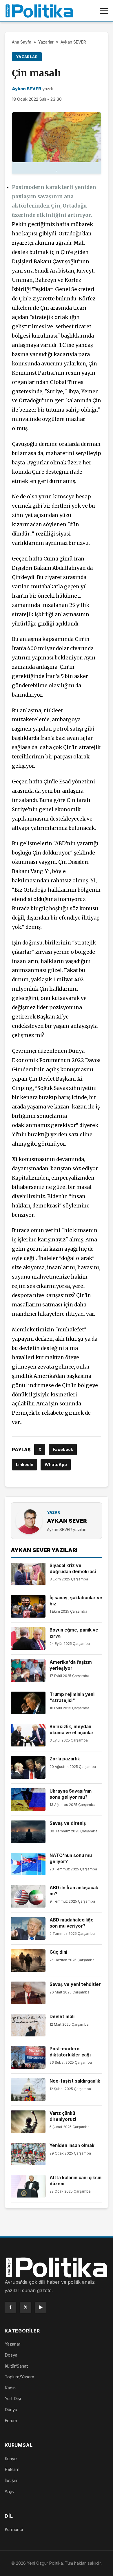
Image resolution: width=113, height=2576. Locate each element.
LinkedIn (25, 1464)
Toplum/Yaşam (19, 2377)
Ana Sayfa (22, 42)
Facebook (63, 1449)
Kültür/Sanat (16, 2366)
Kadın (10, 2388)
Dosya (11, 2355)
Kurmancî (14, 2529)
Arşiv (10, 2491)
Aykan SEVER (73, 42)
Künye (11, 2459)
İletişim (12, 2480)
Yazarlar (46, 42)
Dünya (11, 2410)
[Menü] (104, 11)
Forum (11, 2421)
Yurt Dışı (13, 2399)
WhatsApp (56, 1464)
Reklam (12, 2469)
